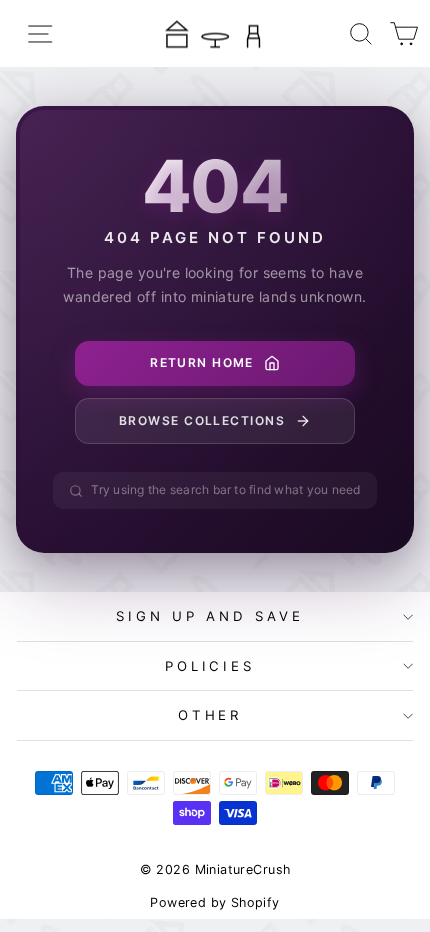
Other (210, 715)
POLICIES (210, 666)
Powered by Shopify (214, 902)
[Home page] (215, 33)
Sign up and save (210, 616)
